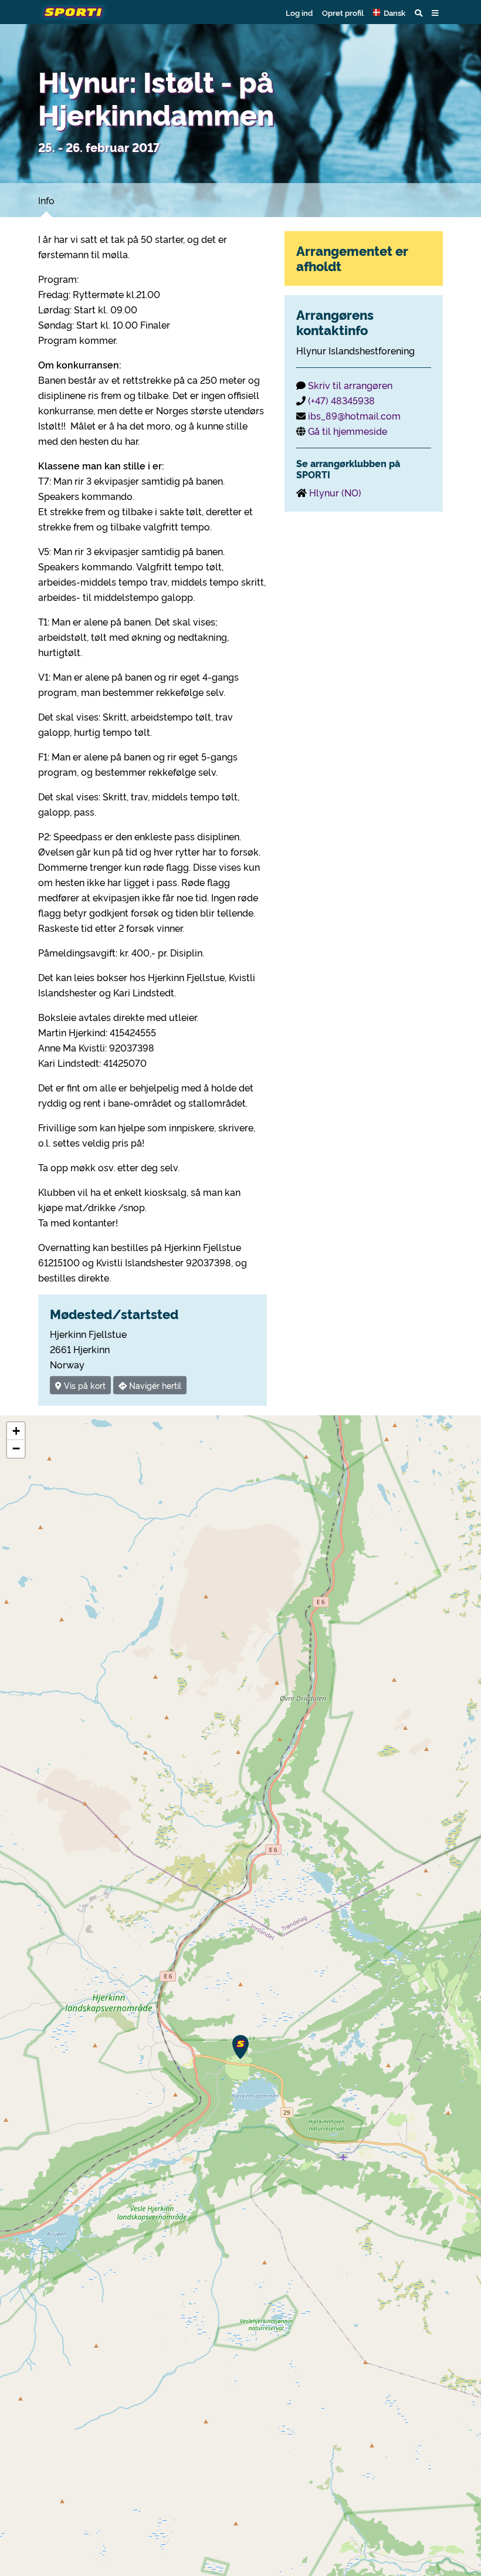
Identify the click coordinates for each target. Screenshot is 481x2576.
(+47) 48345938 (341, 400)
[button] (389, 12)
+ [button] (16, 1431)
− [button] (16, 1448)
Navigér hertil (154, 1385)
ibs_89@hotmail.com (354, 415)
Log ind (299, 12)
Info (46, 200)
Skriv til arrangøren (350, 385)
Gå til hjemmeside (348, 431)
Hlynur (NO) (335, 492)
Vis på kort (84, 1385)
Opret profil (343, 12)
